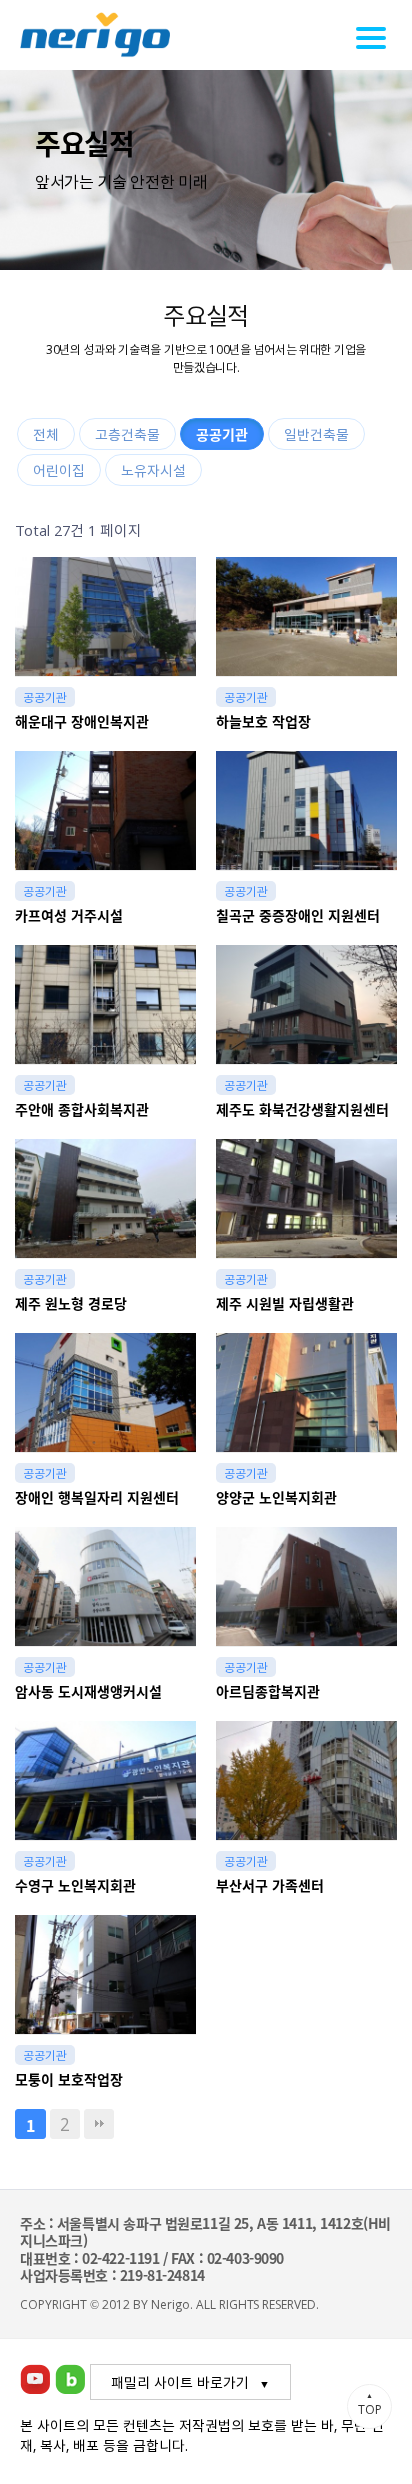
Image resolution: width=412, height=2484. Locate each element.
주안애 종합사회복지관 (82, 1109)
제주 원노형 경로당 (71, 1303)
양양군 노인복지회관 (276, 1497)
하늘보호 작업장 (263, 721)
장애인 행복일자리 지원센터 (97, 1497)
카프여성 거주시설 (69, 915)
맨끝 (99, 2124)
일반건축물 (316, 434)
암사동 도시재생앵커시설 (88, 1691)
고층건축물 (127, 434)
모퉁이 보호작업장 (69, 2079)
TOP (370, 2404)
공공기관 (222, 434)
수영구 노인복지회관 (75, 1885)
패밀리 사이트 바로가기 (180, 2382)
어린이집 (59, 470)
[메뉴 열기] (374, 38)
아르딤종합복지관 (268, 1691)
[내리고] (95, 35)
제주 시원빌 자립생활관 (285, 1303)
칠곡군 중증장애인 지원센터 (298, 915)
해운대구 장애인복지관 (82, 721)
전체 (46, 434)
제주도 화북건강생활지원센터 (302, 1109)
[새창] (35, 2376)
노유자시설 (153, 470)
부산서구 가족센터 (270, 1885)
